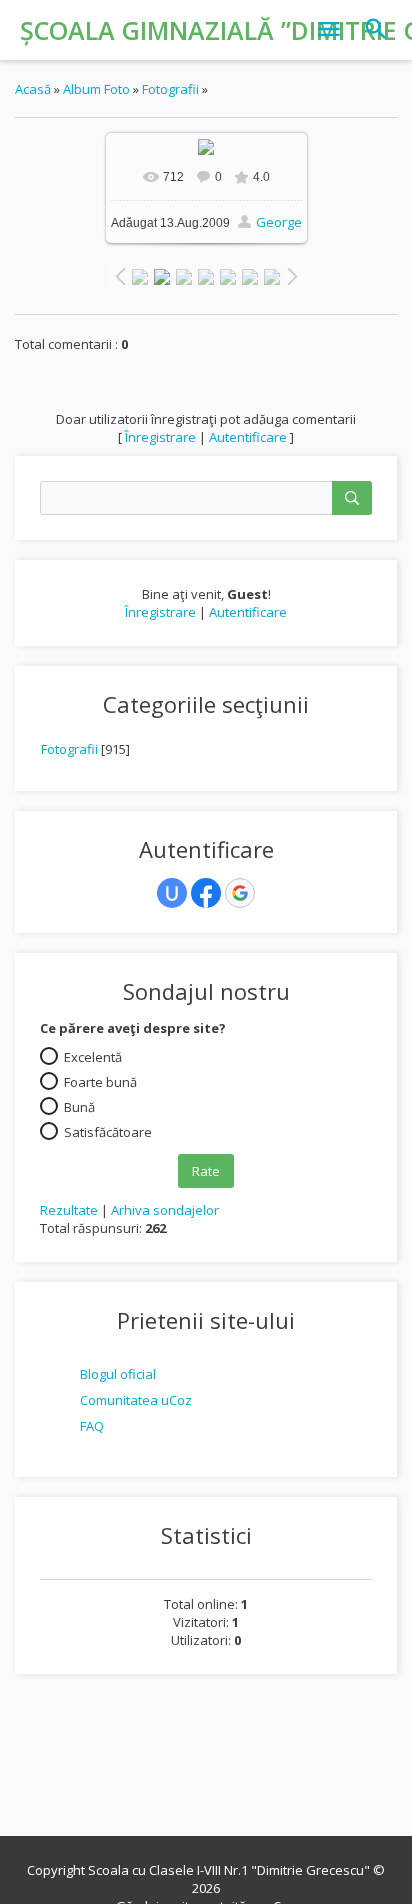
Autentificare (248, 612)
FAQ (92, 1426)
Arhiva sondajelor (165, 1210)
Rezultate (69, 1210)
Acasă (33, 89)
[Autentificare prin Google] (240, 893)
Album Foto (96, 89)
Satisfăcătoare (108, 1132)
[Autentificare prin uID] (172, 893)
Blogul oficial (118, 1374)
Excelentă (93, 1057)
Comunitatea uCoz (136, 1400)
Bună (79, 1107)
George (279, 222)
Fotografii (69, 749)
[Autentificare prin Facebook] (206, 893)
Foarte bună (100, 1082)
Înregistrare (160, 612)
